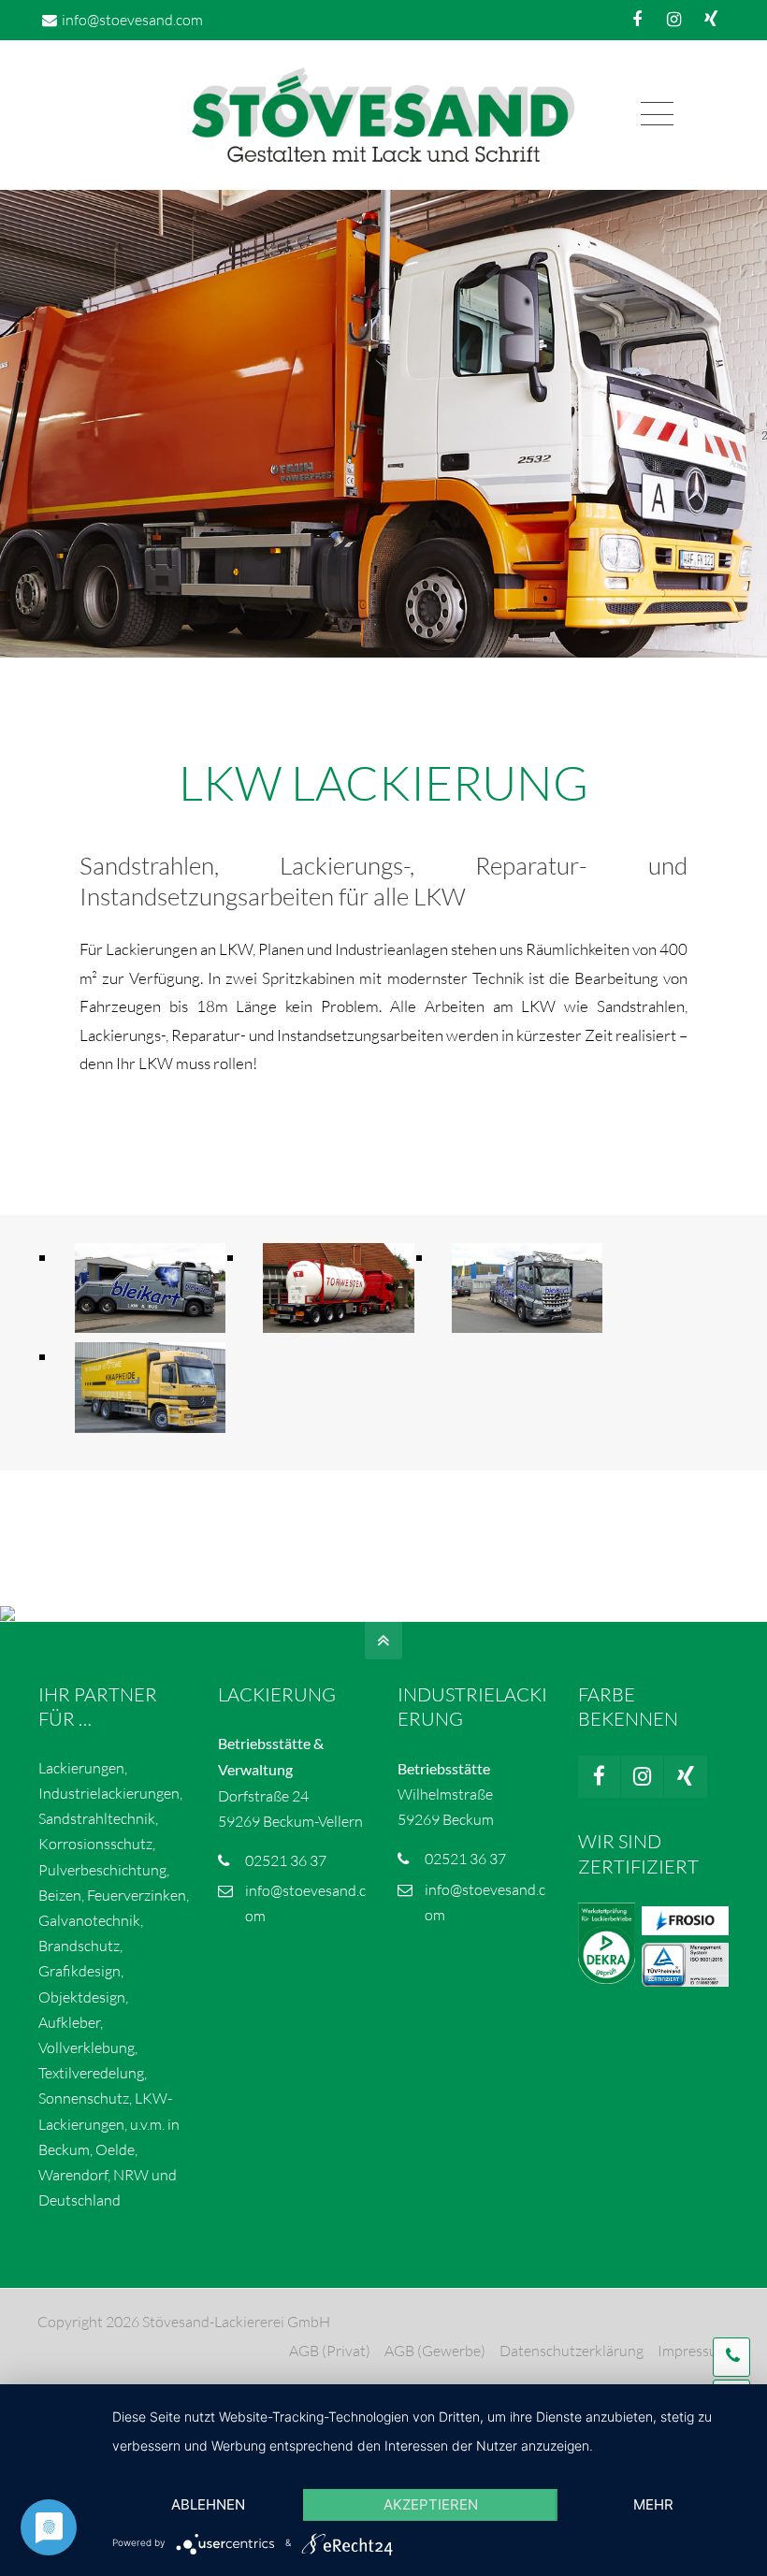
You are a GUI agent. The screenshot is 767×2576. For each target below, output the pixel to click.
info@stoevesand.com (132, 20)
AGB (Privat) (330, 2351)
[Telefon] (731, 2357)
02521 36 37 (286, 1860)
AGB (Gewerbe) (435, 2351)
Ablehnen (208, 2504)
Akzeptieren (431, 2504)
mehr (653, 2504)
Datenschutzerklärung (572, 2351)
